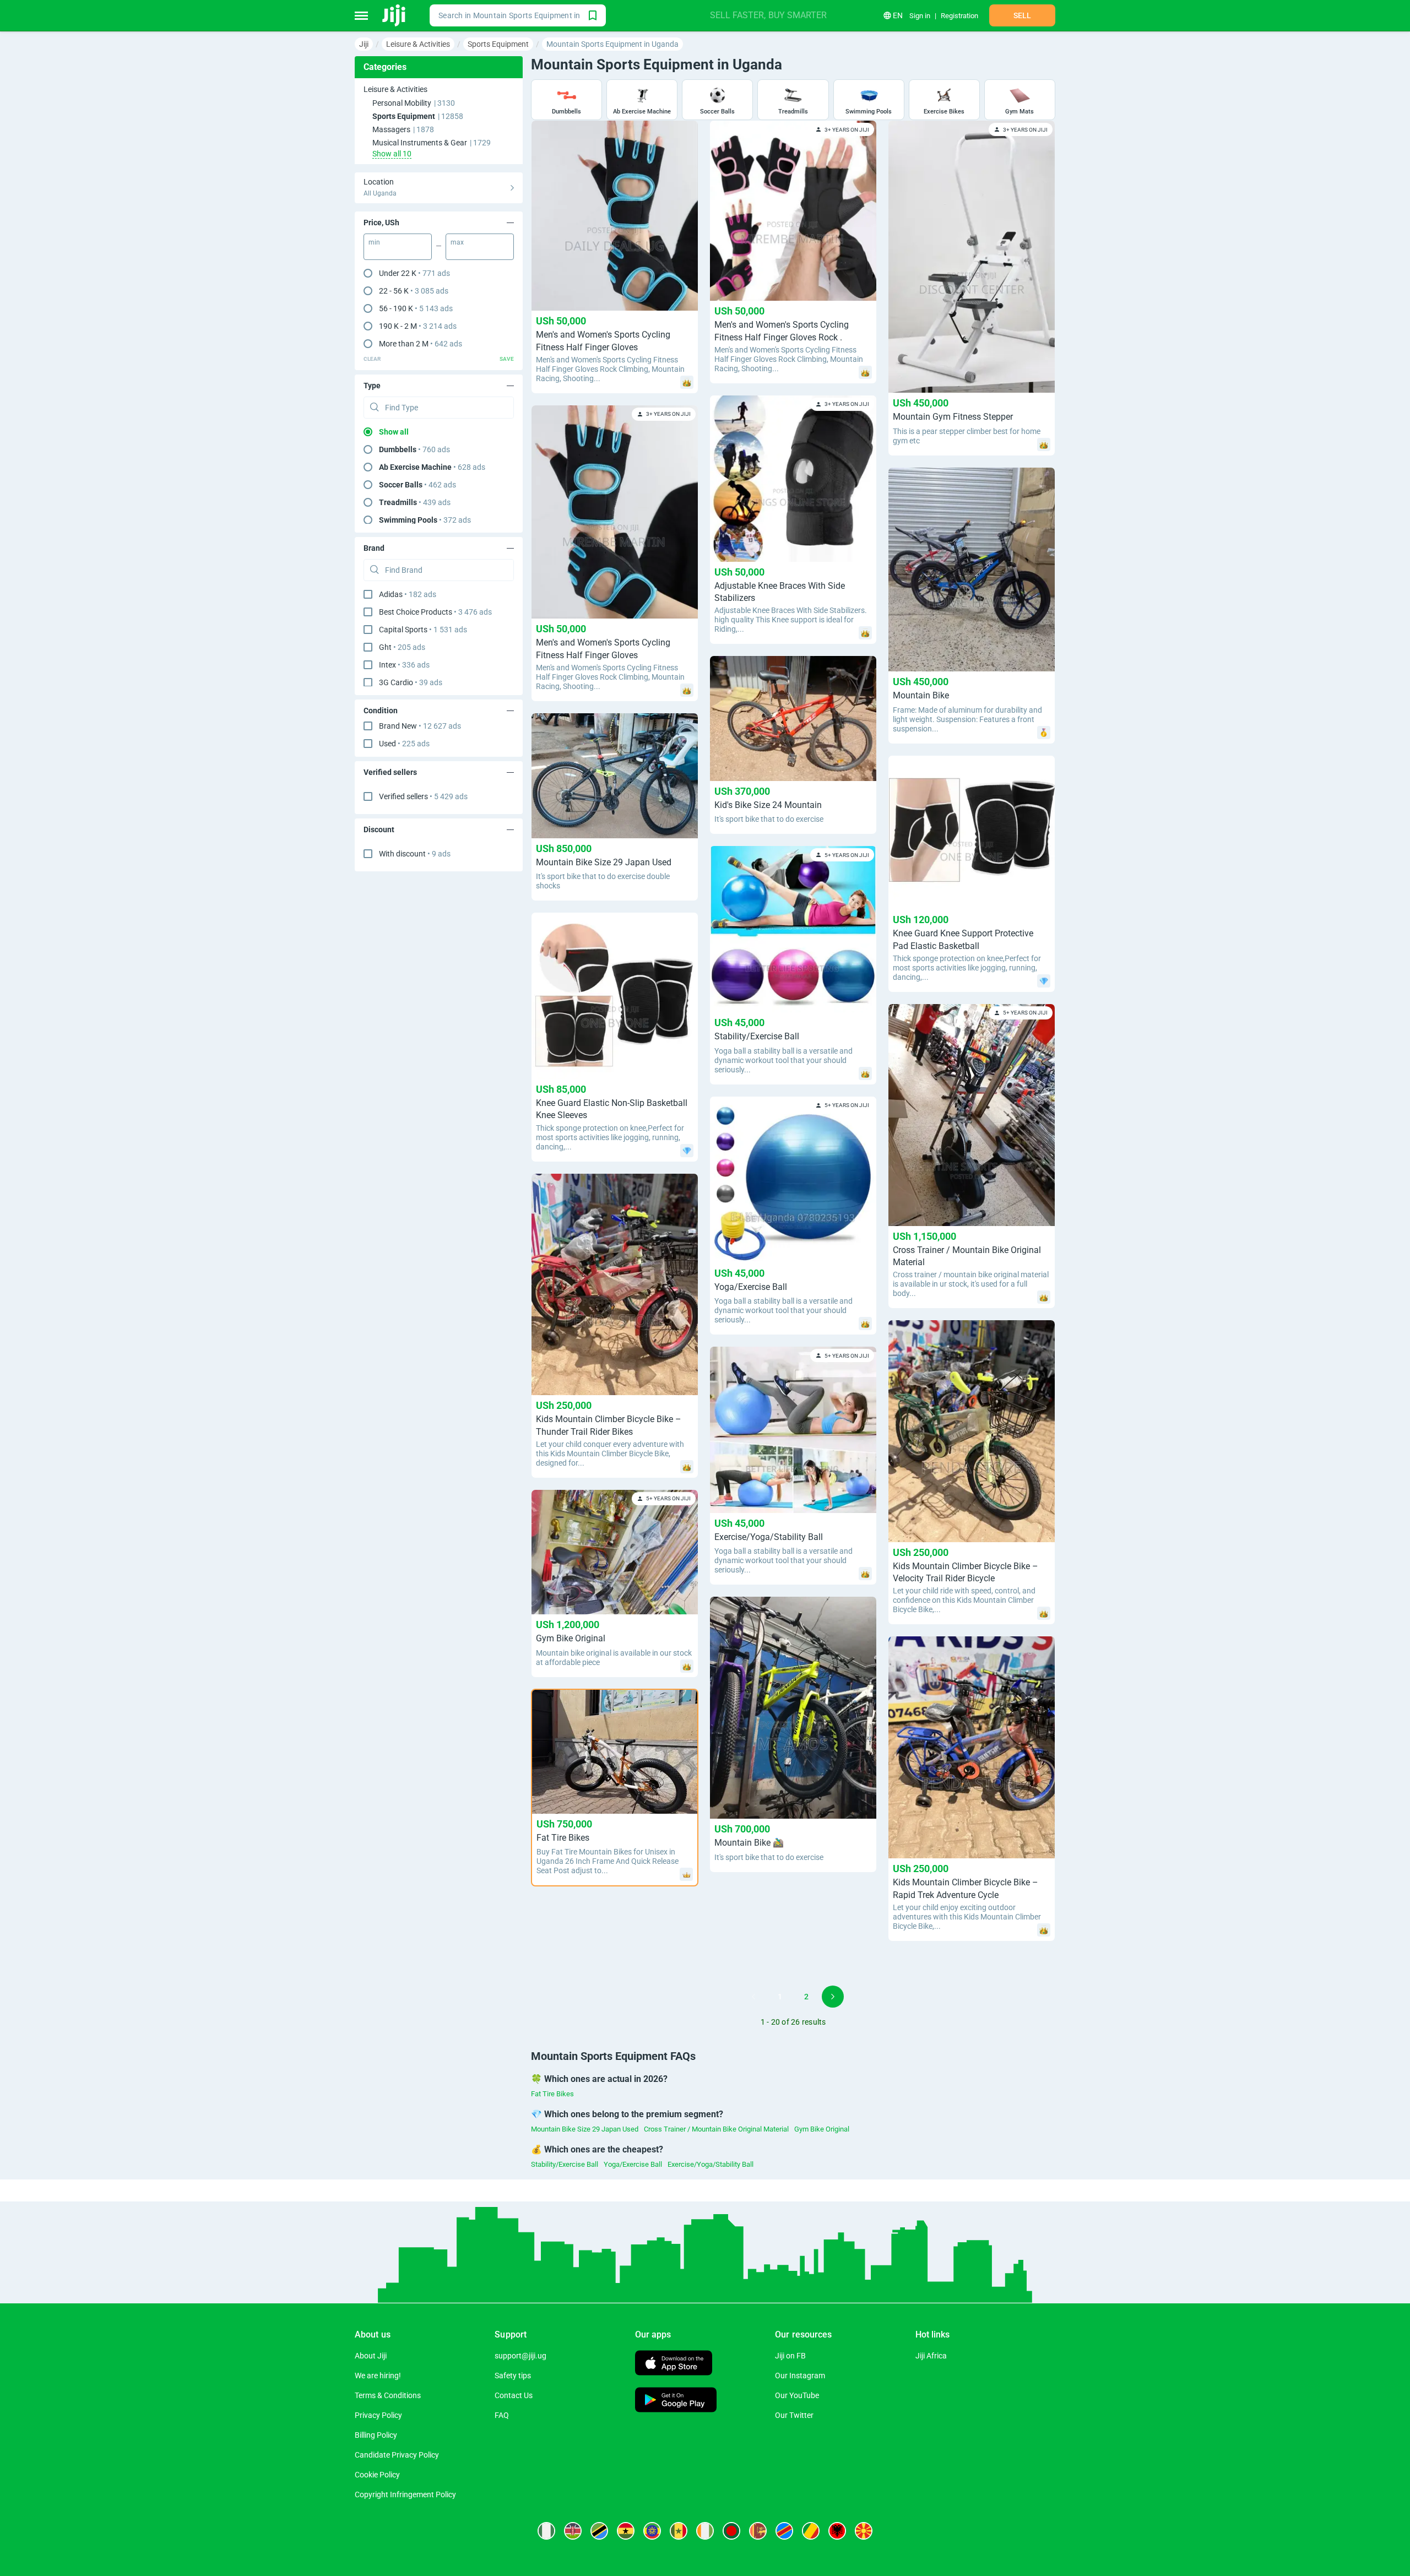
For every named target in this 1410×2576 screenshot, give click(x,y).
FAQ (502, 2415)
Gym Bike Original (822, 2129)
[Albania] (837, 2531)
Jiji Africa (931, 2356)
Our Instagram (800, 2376)
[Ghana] (626, 2531)
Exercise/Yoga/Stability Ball (711, 2164)
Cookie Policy (377, 2475)
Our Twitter (794, 2415)
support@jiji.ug (520, 2356)
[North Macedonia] (864, 2531)
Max (457, 242)
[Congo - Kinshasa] (784, 2531)
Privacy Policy (378, 2415)
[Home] (395, 15)
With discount (415, 854)
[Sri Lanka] (758, 2531)
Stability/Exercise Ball (565, 2164)
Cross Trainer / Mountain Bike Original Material (716, 2129)
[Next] (833, 1997)
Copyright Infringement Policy (405, 2494)
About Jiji (371, 2356)
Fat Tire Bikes (552, 2094)
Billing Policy (376, 2435)
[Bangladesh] (731, 2531)
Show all (394, 432)
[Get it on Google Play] (676, 2401)
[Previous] (753, 1997)
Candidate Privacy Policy (397, 2455)
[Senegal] (679, 2531)
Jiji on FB (790, 2356)
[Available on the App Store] (674, 2364)
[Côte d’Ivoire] (705, 2531)
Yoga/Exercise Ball (633, 2164)
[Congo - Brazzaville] (811, 2531)
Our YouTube (797, 2395)
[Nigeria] (546, 2531)
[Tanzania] (599, 2531)
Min (374, 242)
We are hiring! (378, 2376)
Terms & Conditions (388, 2395)
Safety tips (513, 2376)
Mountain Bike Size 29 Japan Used (585, 2129)
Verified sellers (423, 796)
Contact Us (514, 2395)
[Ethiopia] (652, 2531)
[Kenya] (573, 2531)
